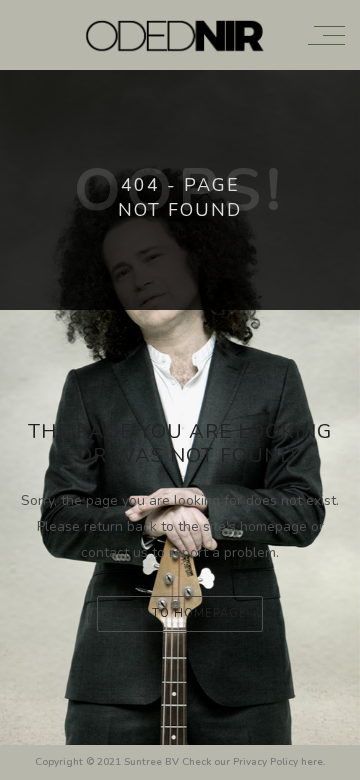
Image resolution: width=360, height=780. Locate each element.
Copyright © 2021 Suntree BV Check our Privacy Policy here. (180, 762)
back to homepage (180, 613)
